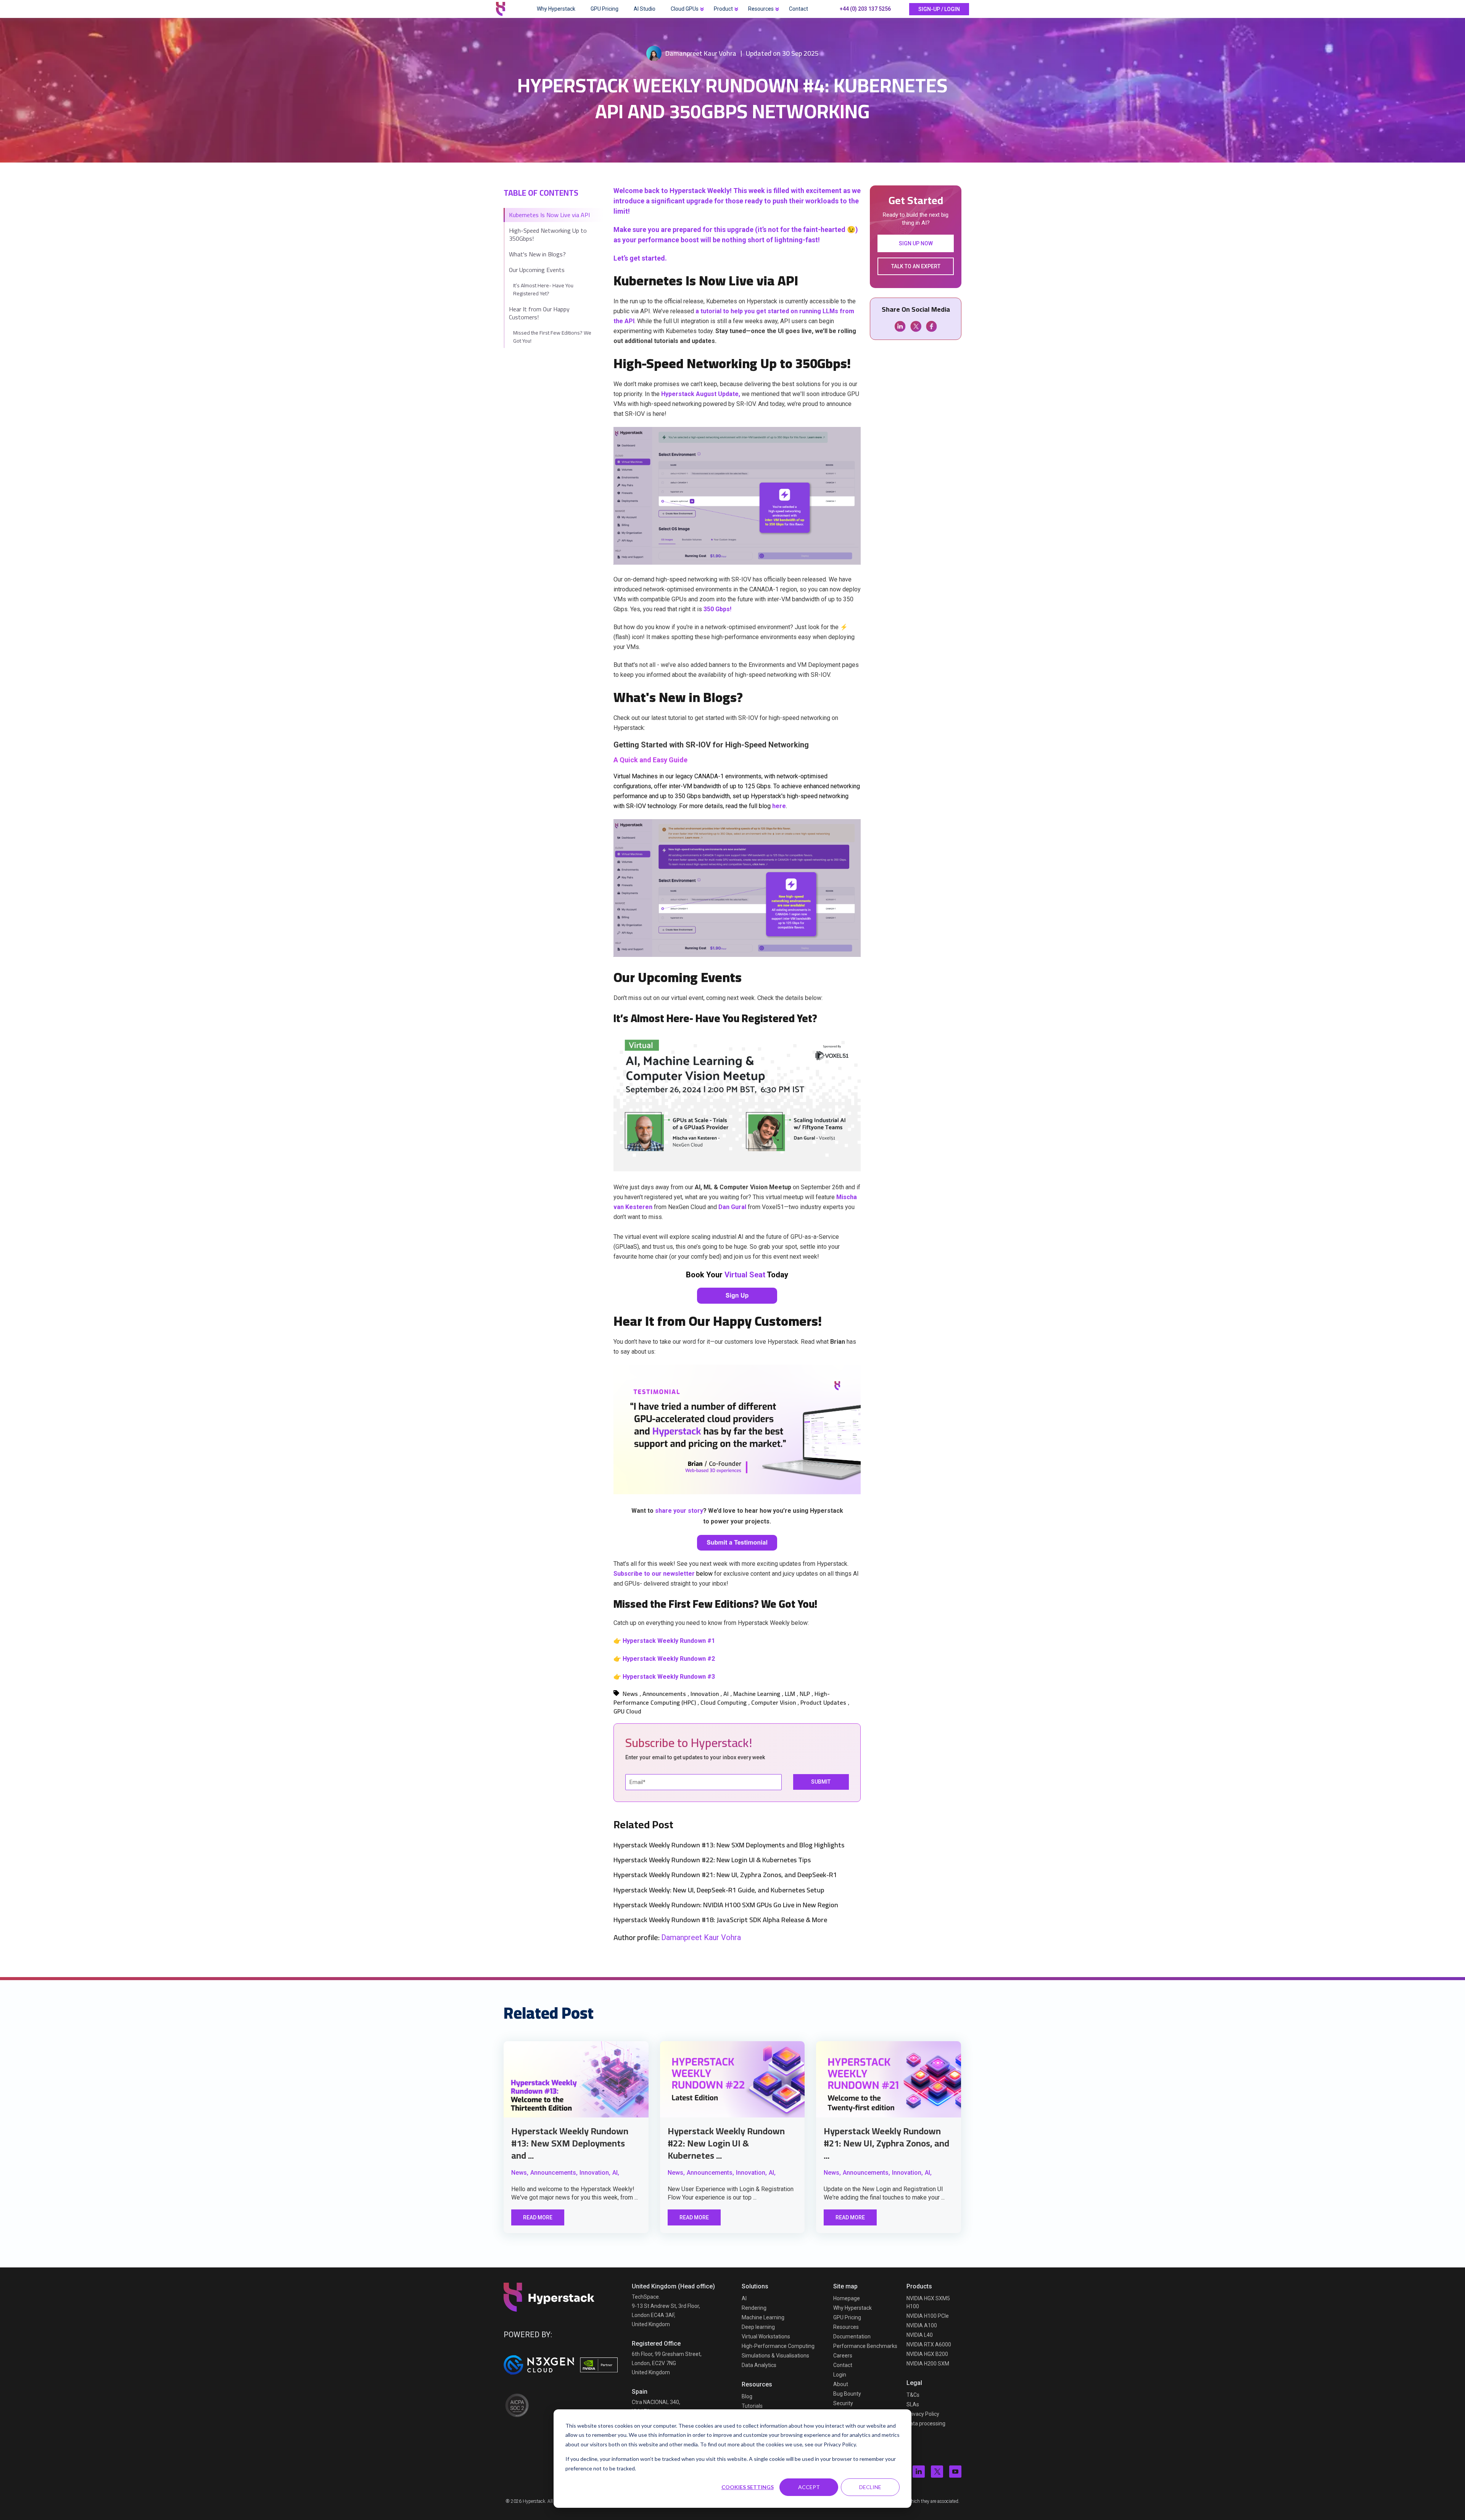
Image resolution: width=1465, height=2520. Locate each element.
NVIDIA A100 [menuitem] (922, 2325)
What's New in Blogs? (537, 254)
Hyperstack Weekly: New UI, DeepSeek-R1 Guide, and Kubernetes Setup (719, 1890)
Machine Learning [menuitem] (763, 2317)
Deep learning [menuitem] (758, 2327)
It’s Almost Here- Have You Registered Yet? (543, 289)
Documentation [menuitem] (852, 2336)
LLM (790, 1694)
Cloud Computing (724, 1702)
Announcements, (554, 2173)
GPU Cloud (627, 1711)
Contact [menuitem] (799, 9)
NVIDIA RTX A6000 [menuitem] (929, 2344)
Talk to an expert (916, 266)
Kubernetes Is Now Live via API (549, 215)
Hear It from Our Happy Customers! (539, 313)
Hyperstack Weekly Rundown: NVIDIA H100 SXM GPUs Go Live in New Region (726, 1905)
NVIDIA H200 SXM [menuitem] (928, 2364)
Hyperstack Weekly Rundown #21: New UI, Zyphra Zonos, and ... (886, 2143)
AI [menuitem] (744, 2298)
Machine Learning (757, 1694)
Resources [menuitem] (761, 9)
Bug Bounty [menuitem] (847, 2394)
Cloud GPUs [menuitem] (685, 9)
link (576, 2079)
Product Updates (823, 1702)
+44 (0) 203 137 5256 (865, 9)
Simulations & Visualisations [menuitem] (775, 2356)
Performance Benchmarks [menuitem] (865, 2346)
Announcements (664, 1694)
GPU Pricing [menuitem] (605, 9)
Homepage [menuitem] (847, 2298)
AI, (616, 2173)
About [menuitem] (841, 2384)
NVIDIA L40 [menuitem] (920, 2335)
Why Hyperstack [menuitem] (556, 9)
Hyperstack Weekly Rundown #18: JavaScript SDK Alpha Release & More (720, 1920)
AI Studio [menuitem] (645, 9)
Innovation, (595, 2173)
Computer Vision (774, 1702)
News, (520, 2173)
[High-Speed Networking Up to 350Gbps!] (737, 563)
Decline (870, 2487)
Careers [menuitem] (843, 2356)
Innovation (705, 1694)
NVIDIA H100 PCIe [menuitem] (928, 2316)
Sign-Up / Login (939, 9)
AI (726, 1694)
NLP (805, 1694)
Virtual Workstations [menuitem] (766, 2336)
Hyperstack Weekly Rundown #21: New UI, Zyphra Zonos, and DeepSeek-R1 (725, 1875)
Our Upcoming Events (537, 270)
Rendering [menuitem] (754, 2308)
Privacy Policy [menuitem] (923, 2414)
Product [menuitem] (723, 9)
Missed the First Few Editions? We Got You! (552, 337)
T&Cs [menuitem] (913, 2395)
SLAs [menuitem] (913, 2404)
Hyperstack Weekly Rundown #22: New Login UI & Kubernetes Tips (712, 1860)
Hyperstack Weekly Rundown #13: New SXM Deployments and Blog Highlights (729, 1845)
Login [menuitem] (840, 2375)
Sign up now (916, 243)
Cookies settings (748, 2487)
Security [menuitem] (843, 2403)
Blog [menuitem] (747, 2396)
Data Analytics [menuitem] (759, 2365)
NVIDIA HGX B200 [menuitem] (927, 2354)
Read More (538, 2217)
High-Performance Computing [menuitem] (778, 2346)
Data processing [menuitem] (926, 2423)
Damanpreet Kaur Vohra (701, 53)
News (630, 1694)
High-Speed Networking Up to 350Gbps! (548, 234)
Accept (809, 2487)
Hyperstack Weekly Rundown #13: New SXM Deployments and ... (570, 2143)
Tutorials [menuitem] (752, 2406)
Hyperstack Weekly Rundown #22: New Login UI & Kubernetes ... (726, 2143)
